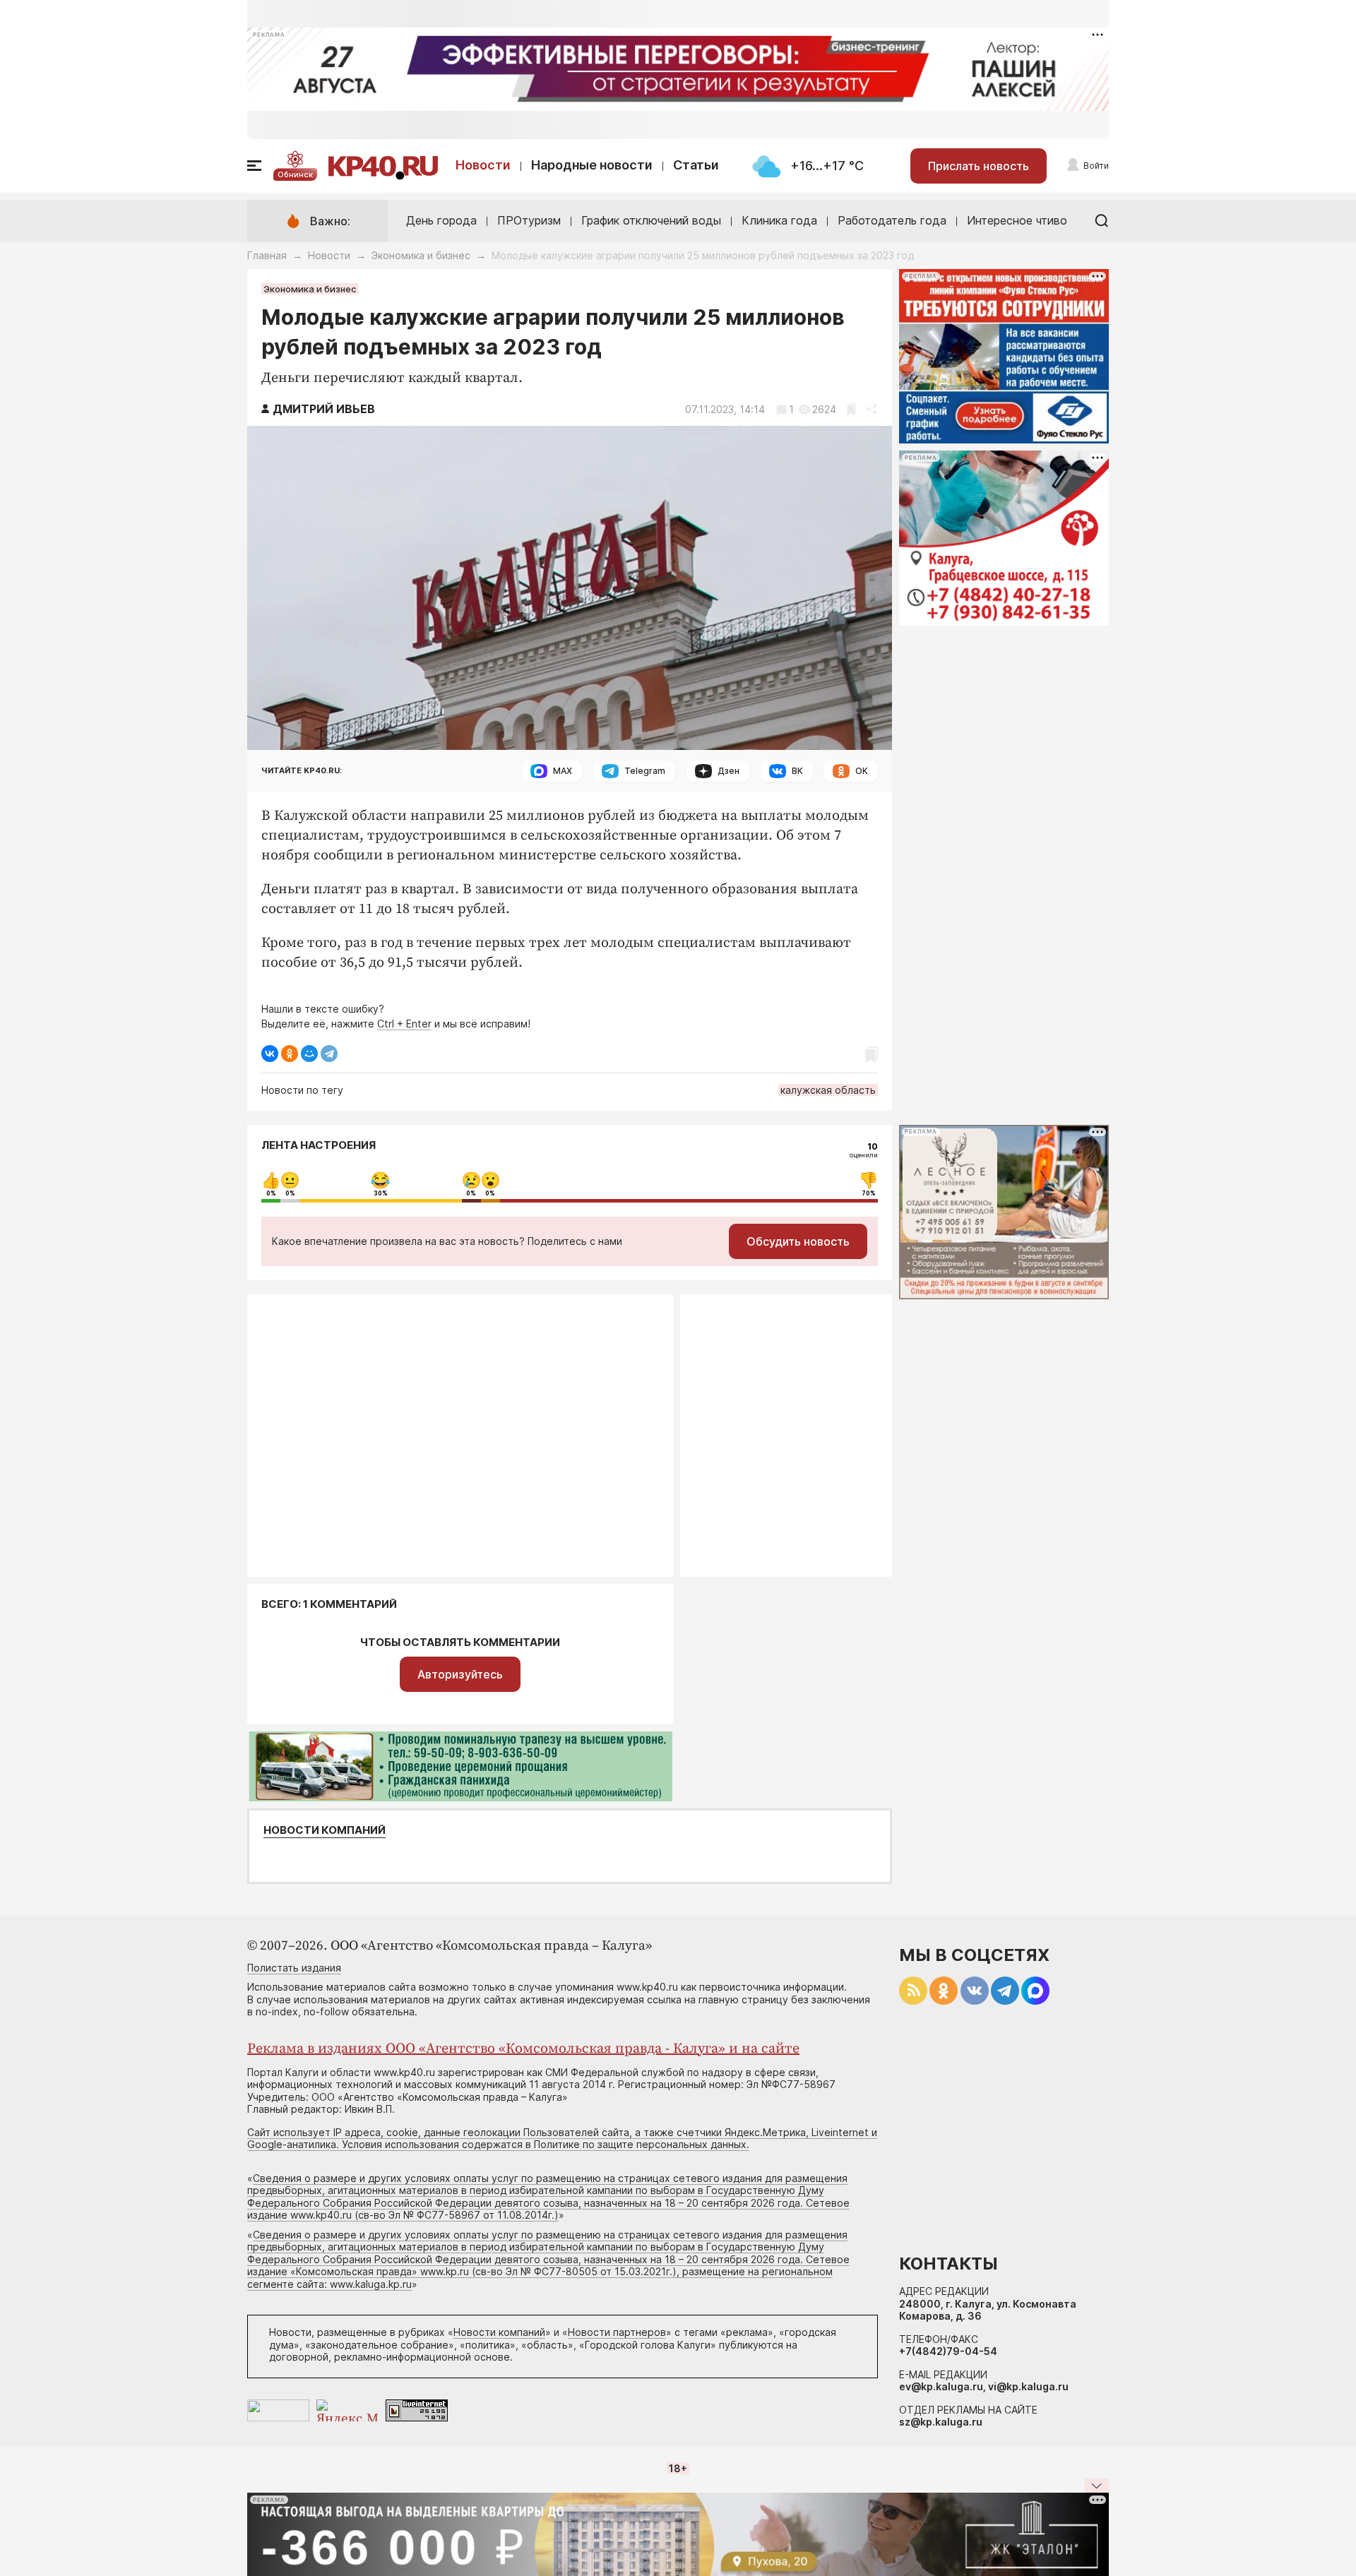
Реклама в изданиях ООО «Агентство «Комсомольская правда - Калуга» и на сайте (523, 2049)
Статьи (696, 165)
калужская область (828, 1090)
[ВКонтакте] (270, 1054)
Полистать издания (294, 1968)
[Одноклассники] (290, 1054)
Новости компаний (325, 1830)
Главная (267, 255)
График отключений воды (651, 220)
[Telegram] (329, 1054)
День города (441, 220)
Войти (1096, 166)
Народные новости (592, 165)
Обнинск (295, 174)
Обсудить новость (798, 1241)
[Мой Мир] (309, 1054)
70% (869, 1193)
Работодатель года (892, 220)
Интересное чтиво (1017, 220)
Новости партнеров (617, 2332)
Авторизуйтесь (460, 1674)
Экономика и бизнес (421, 255)
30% (381, 1193)
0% (271, 1193)
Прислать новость (979, 166)
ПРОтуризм (529, 220)
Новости (483, 165)
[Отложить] (851, 409)
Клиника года (779, 220)
